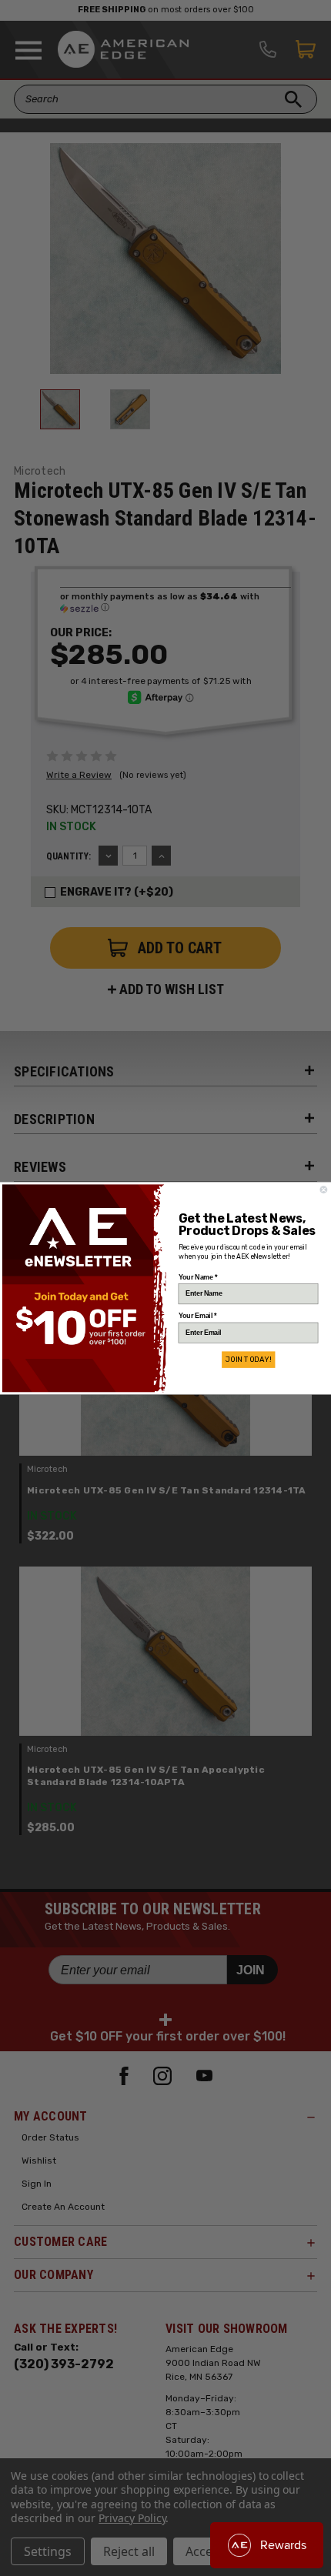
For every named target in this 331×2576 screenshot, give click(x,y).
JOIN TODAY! (248, 1360)
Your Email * (197, 1315)
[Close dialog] (324, 1190)
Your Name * (198, 1277)
